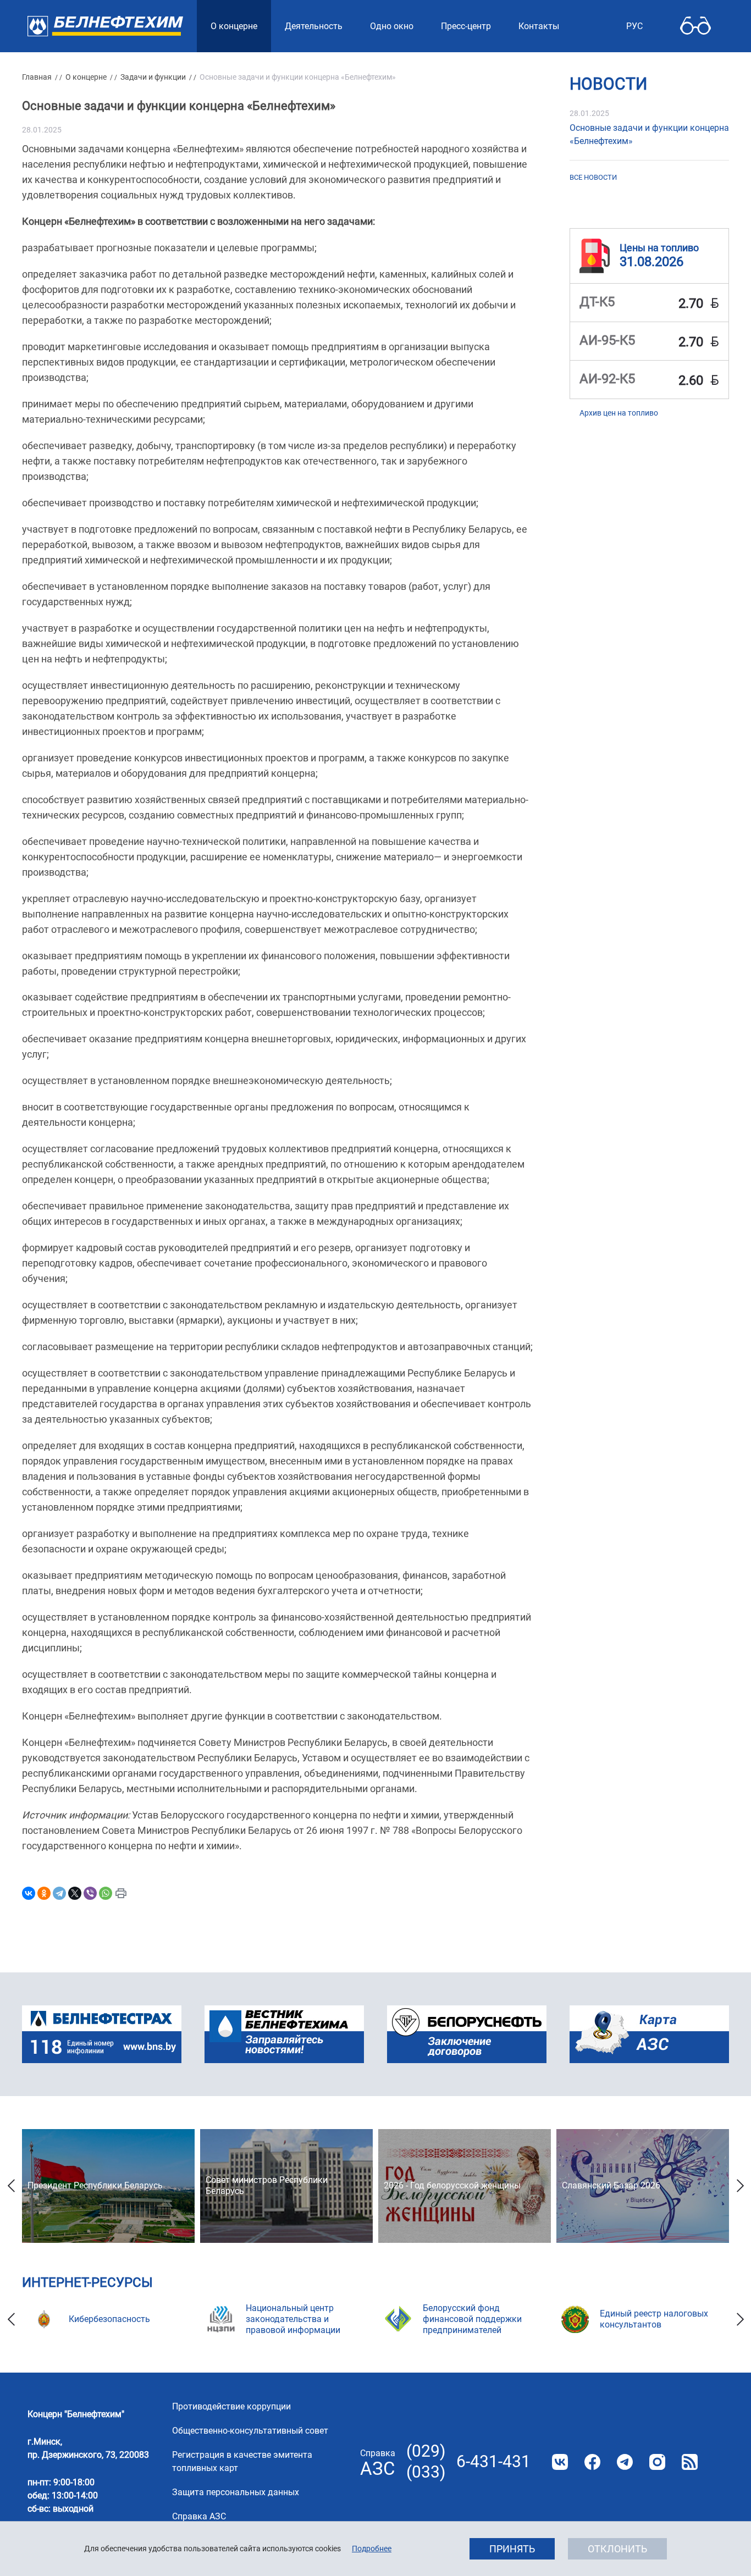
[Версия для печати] (121, 1893)
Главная (37, 77)
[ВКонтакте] (29, 1893)
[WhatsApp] (106, 1893)
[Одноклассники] (44, 1893)
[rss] (690, 2462)
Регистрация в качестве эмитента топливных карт (242, 2461)
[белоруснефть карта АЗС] (649, 2034)
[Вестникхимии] (284, 2034)
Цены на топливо (659, 247)
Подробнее (372, 2549)
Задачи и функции (153, 77)
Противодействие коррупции (231, 2406)
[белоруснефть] (467, 2034)
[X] (75, 1893)
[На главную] (105, 26)
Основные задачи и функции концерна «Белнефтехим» (649, 134)
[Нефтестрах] (102, 2034)
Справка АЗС (199, 2516)
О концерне (86, 77)
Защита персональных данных (236, 2492)
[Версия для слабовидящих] (695, 26)
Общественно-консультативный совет (250, 2431)
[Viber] (90, 1893)
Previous (11, 2186)
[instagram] (657, 2462)
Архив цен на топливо (619, 413)
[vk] (560, 2462)
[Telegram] (59, 1893)
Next (740, 2186)
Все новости (593, 177)
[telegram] (625, 2462)
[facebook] (592, 2462)
